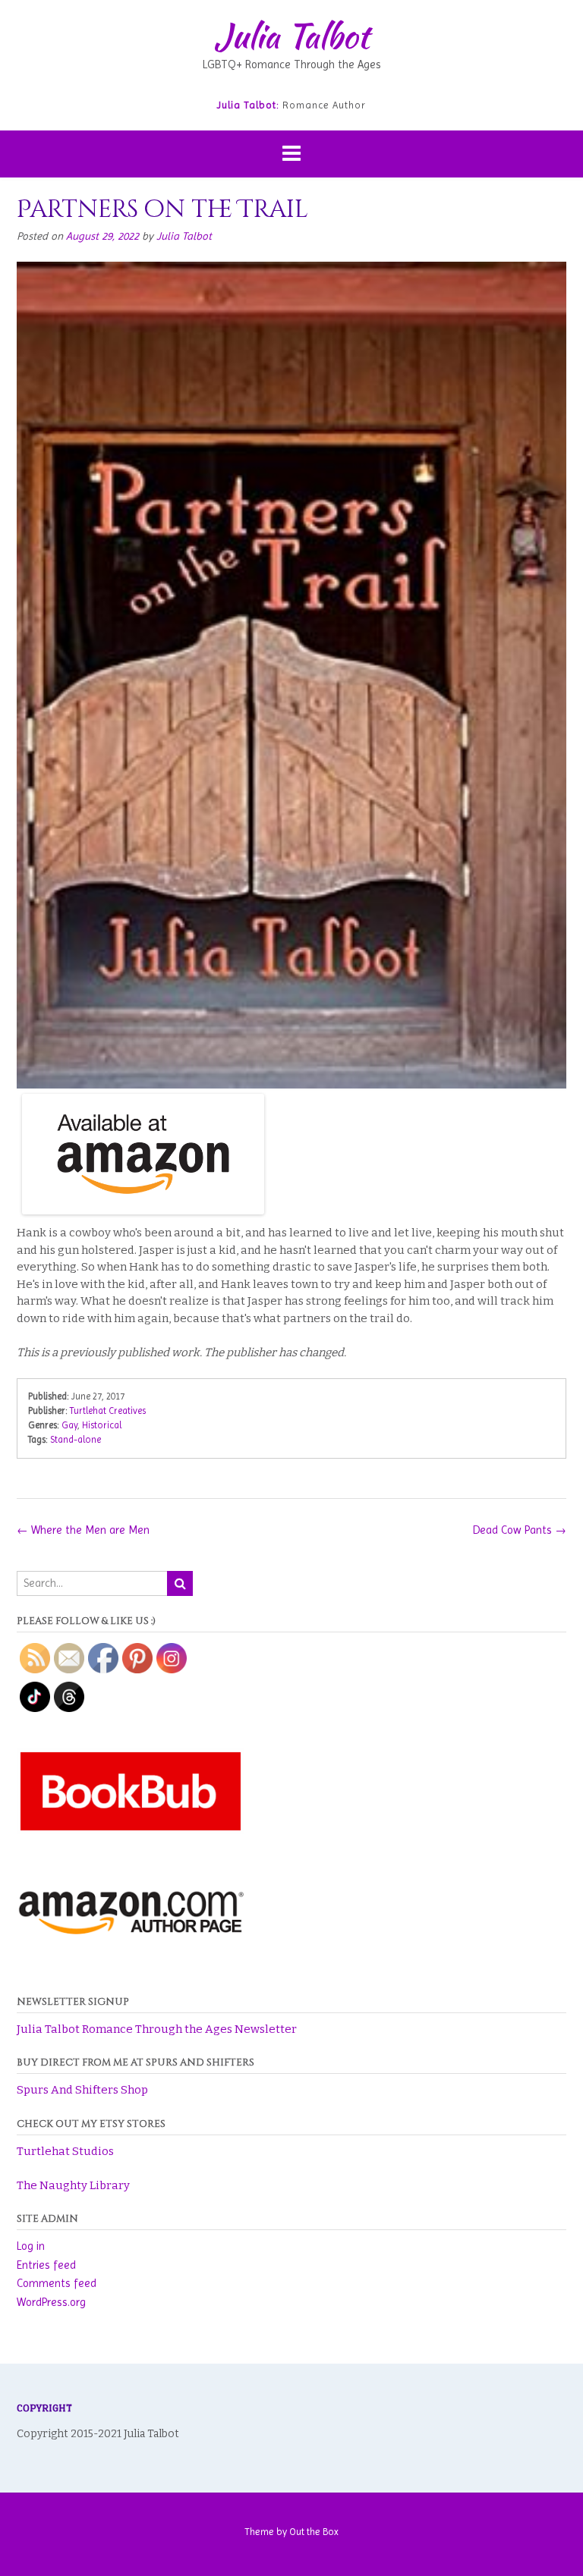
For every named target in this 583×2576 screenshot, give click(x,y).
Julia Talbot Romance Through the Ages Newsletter (157, 2029)
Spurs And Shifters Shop (82, 2090)
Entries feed (46, 2265)
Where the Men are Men (83, 1530)
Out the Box (314, 2532)
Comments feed (57, 2283)
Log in (31, 2246)
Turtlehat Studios (65, 2151)
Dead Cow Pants (520, 1530)
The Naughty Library (73, 2185)
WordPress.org (51, 2302)
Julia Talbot (291, 36)
